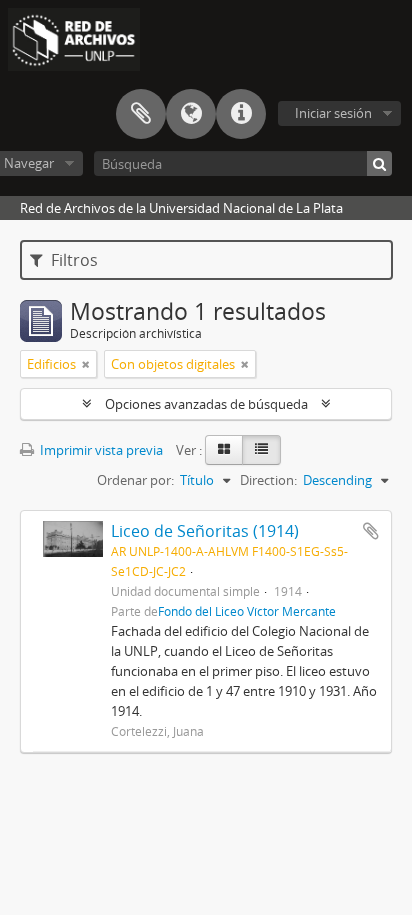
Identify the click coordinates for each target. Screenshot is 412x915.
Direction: (268, 480)
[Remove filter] (86, 364)
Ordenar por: (135, 480)
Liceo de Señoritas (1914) (205, 531)
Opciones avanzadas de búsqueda (206, 404)
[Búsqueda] (379, 163)
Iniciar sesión (333, 113)
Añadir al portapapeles (371, 531)
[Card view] (224, 450)
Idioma (191, 114)
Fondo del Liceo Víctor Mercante (247, 611)
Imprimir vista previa (100, 450)
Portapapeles (141, 114)
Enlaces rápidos (241, 114)
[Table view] (261, 450)
